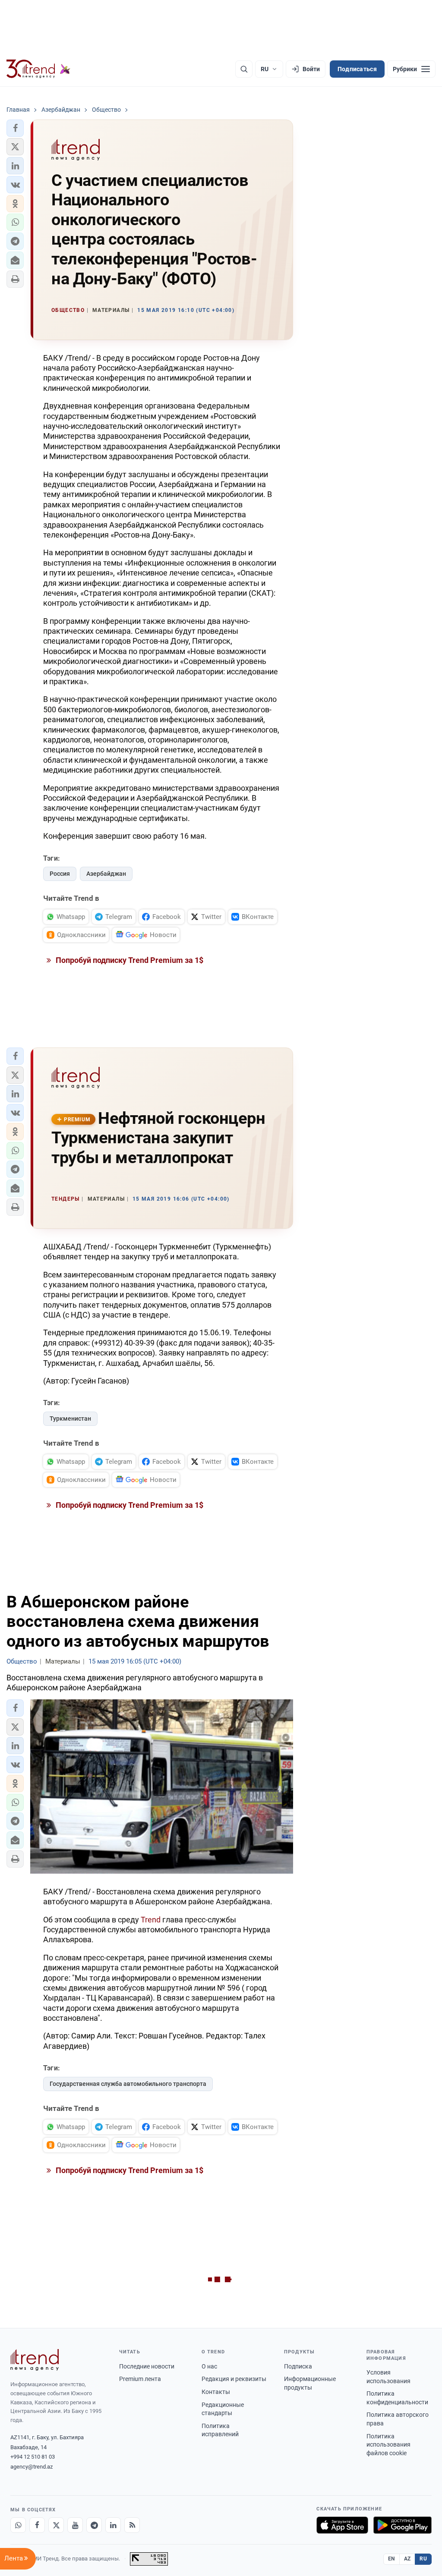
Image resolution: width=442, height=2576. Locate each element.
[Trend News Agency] (35, 2360)
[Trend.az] (38, 69)
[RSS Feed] (132, 2525)
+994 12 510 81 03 (33, 2457)
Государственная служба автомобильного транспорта (128, 2084)
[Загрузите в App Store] (342, 2525)
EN (391, 2559)
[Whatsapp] (18, 2525)
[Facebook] (37, 2525)
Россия (60, 874)
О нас (209, 2366)
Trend (152, 1920)
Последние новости (147, 2366)
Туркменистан (70, 1419)
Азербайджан (106, 874)
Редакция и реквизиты (234, 2379)
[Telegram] (94, 2525)
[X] (56, 2525)
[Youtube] (75, 2525)
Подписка (298, 2366)
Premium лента (140, 2379)
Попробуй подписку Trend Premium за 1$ (129, 960)
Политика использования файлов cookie (388, 2445)
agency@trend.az (32, 2467)
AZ (407, 2559)
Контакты (216, 2392)
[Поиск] (244, 69)
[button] (15, 128)
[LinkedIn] (113, 2525)
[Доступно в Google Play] (403, 2525)
